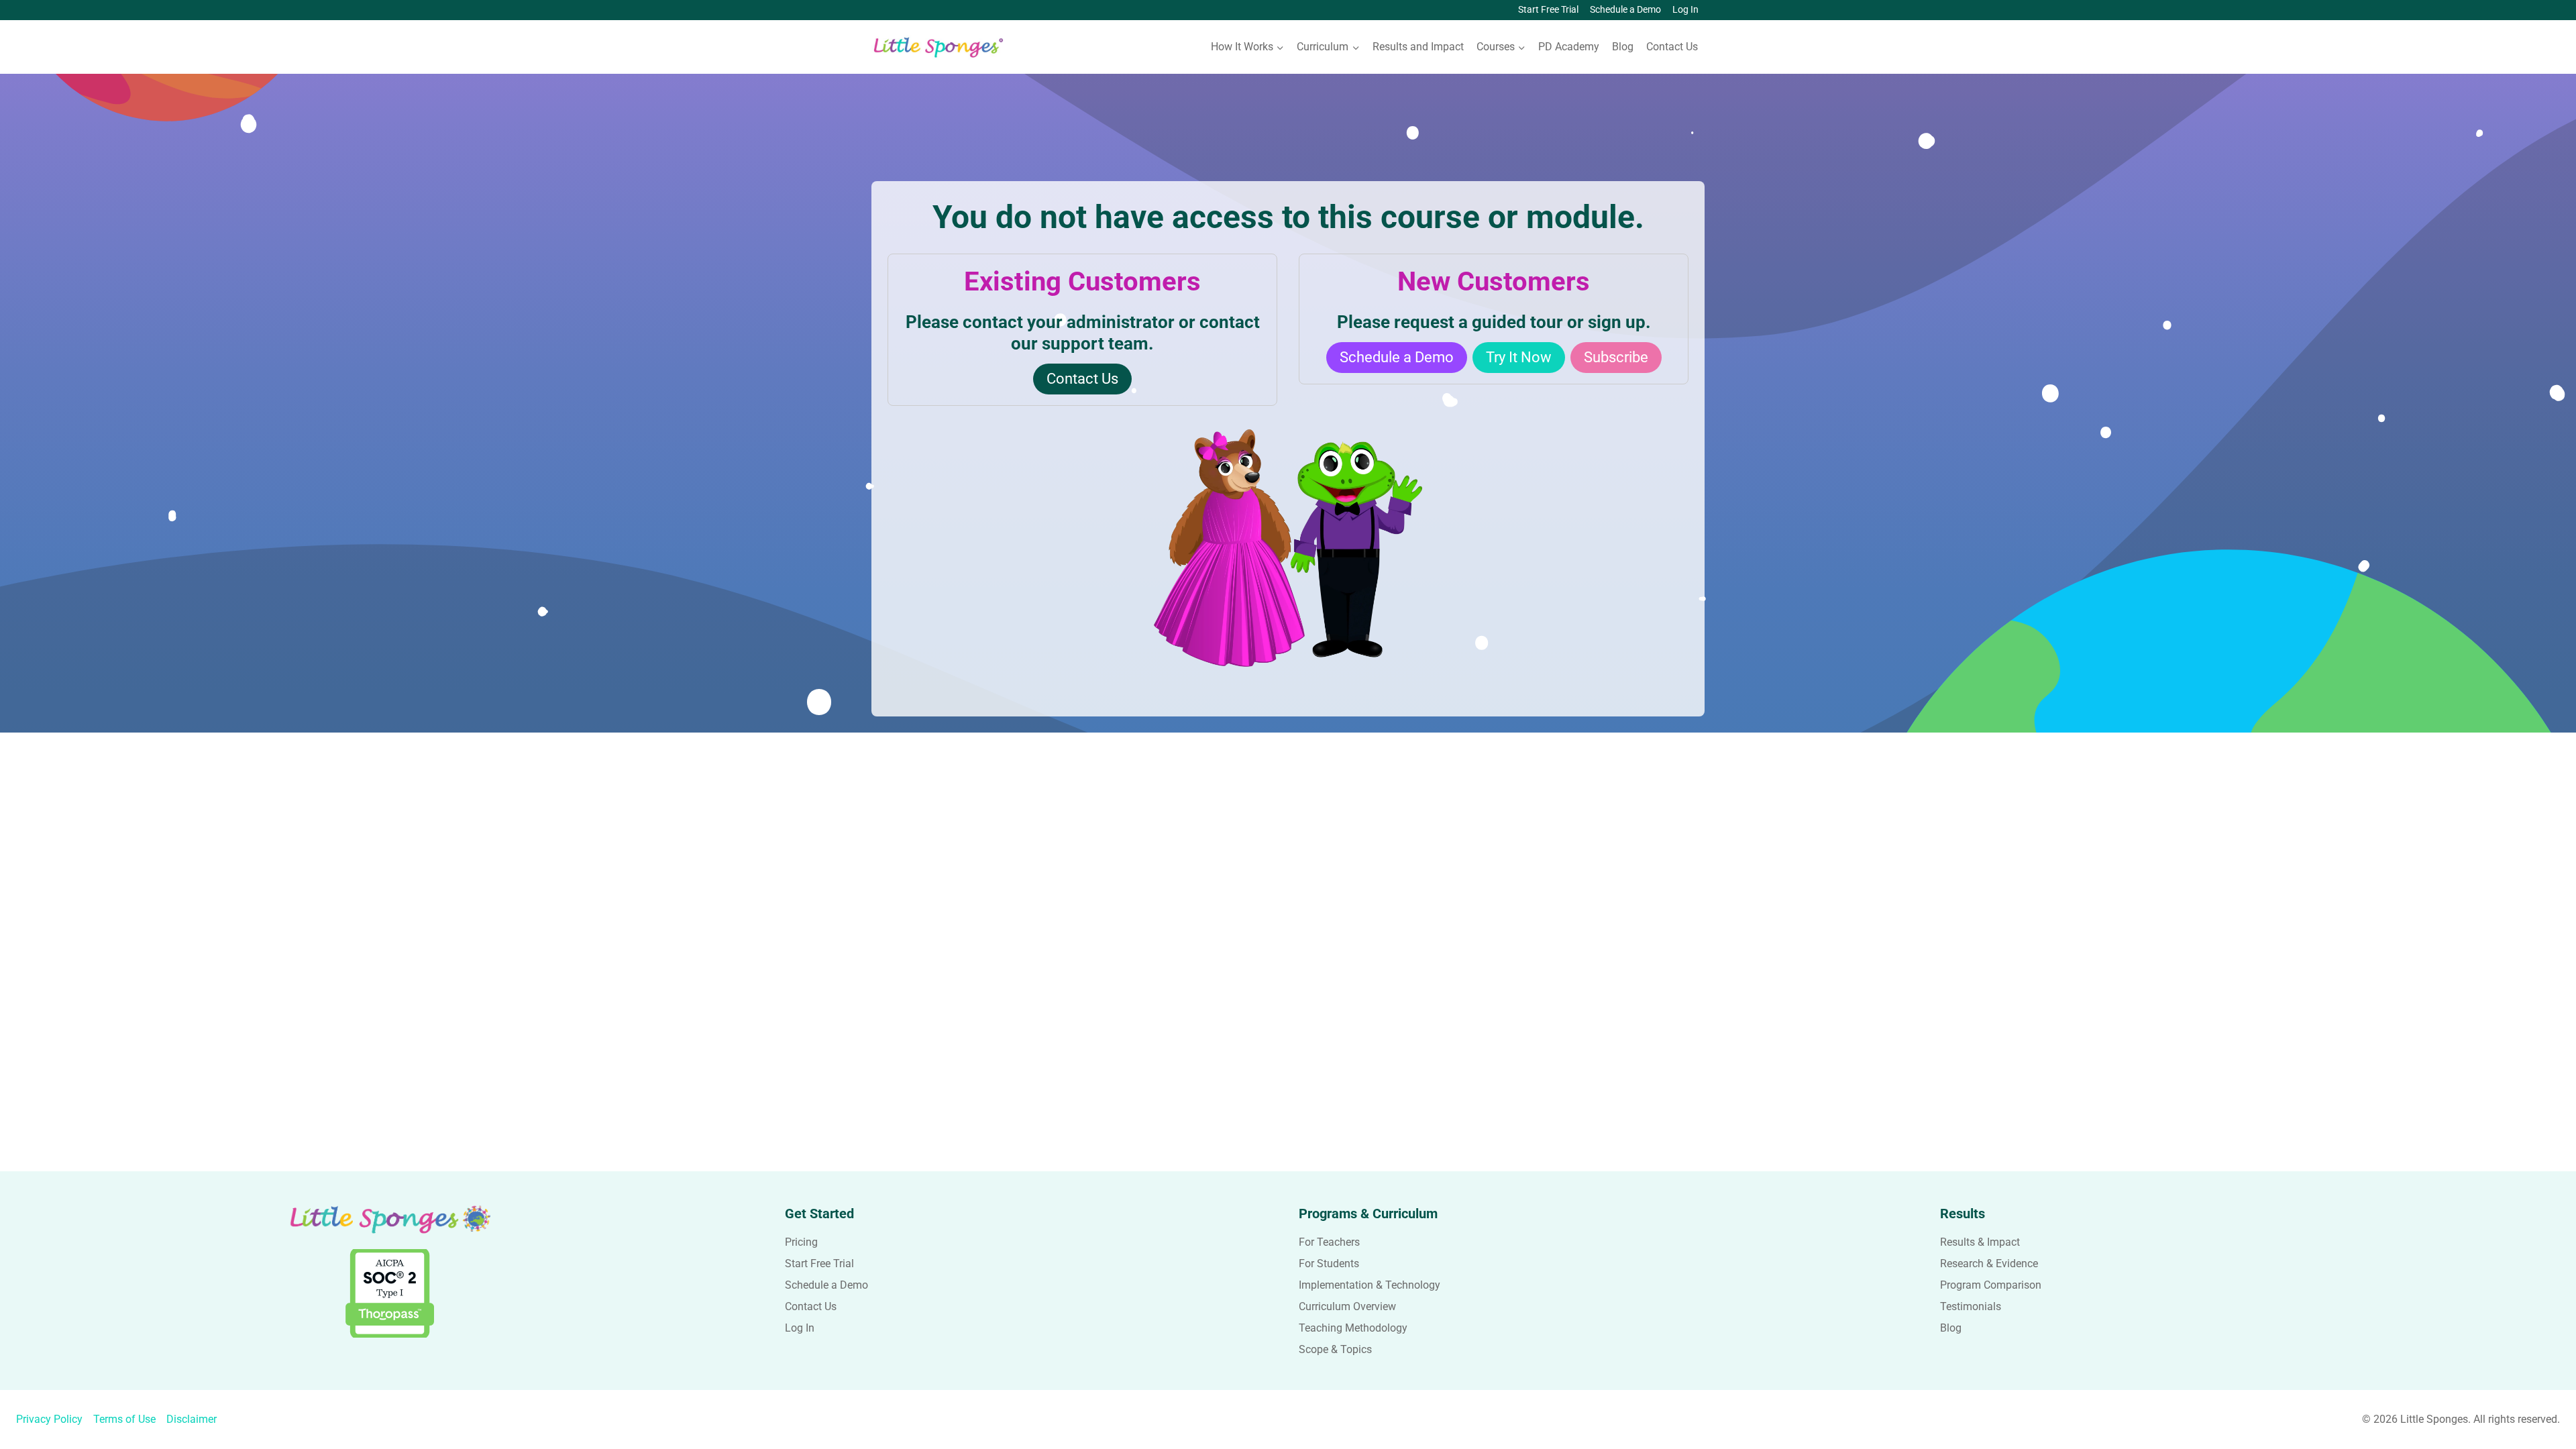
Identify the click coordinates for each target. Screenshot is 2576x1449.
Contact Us (1672, 47)
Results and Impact (1418, 47)
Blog (1623, 47)
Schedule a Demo (1625, 10)
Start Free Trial (1548, 10)
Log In (1685, 10)
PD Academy (1569, 47)
